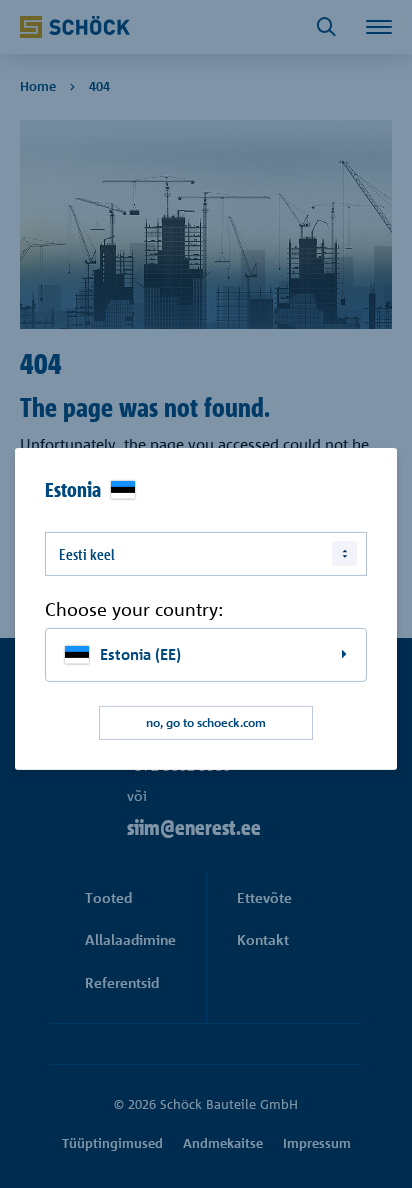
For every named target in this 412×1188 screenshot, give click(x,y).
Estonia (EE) (140, 654)
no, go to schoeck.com (206, 722)
